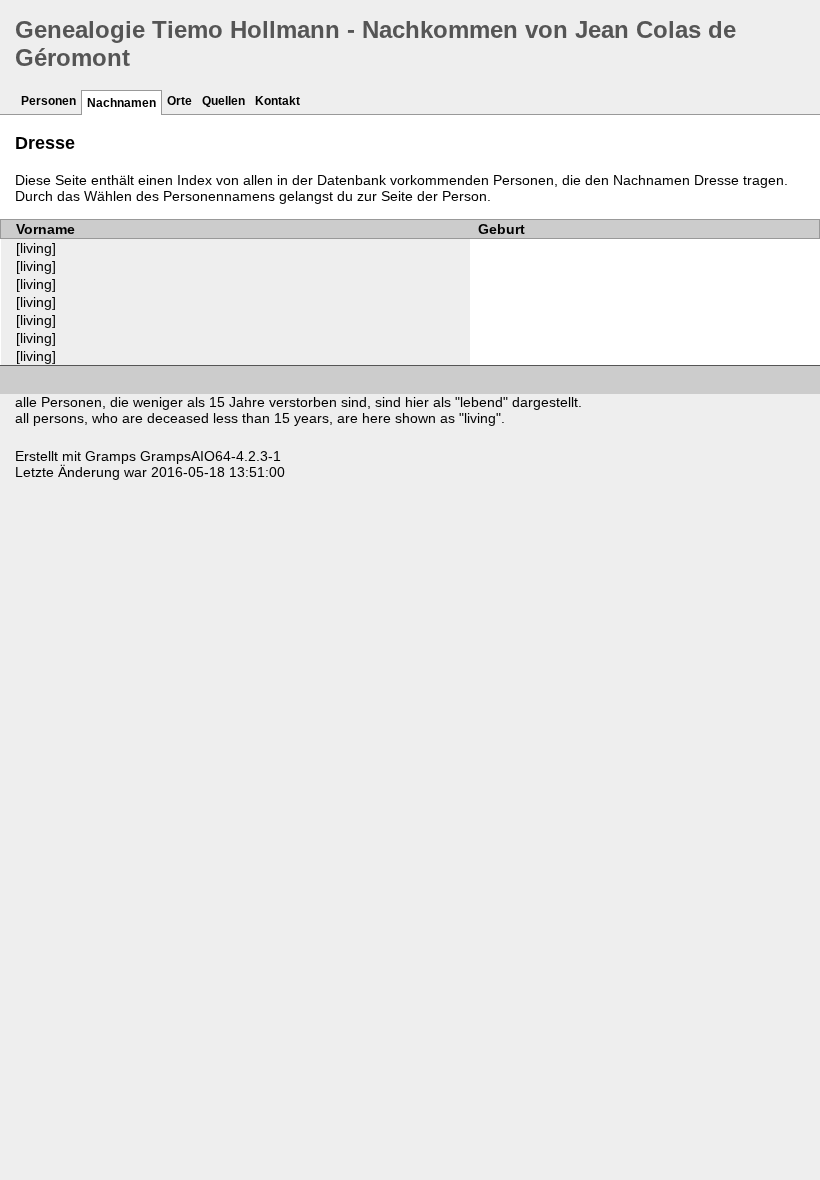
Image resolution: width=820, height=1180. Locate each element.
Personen (48, 101)
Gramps (110, 456)
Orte (179, 101)
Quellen (223, 101)
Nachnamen (121, 103)
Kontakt (277, 101)
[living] (36, 248)
